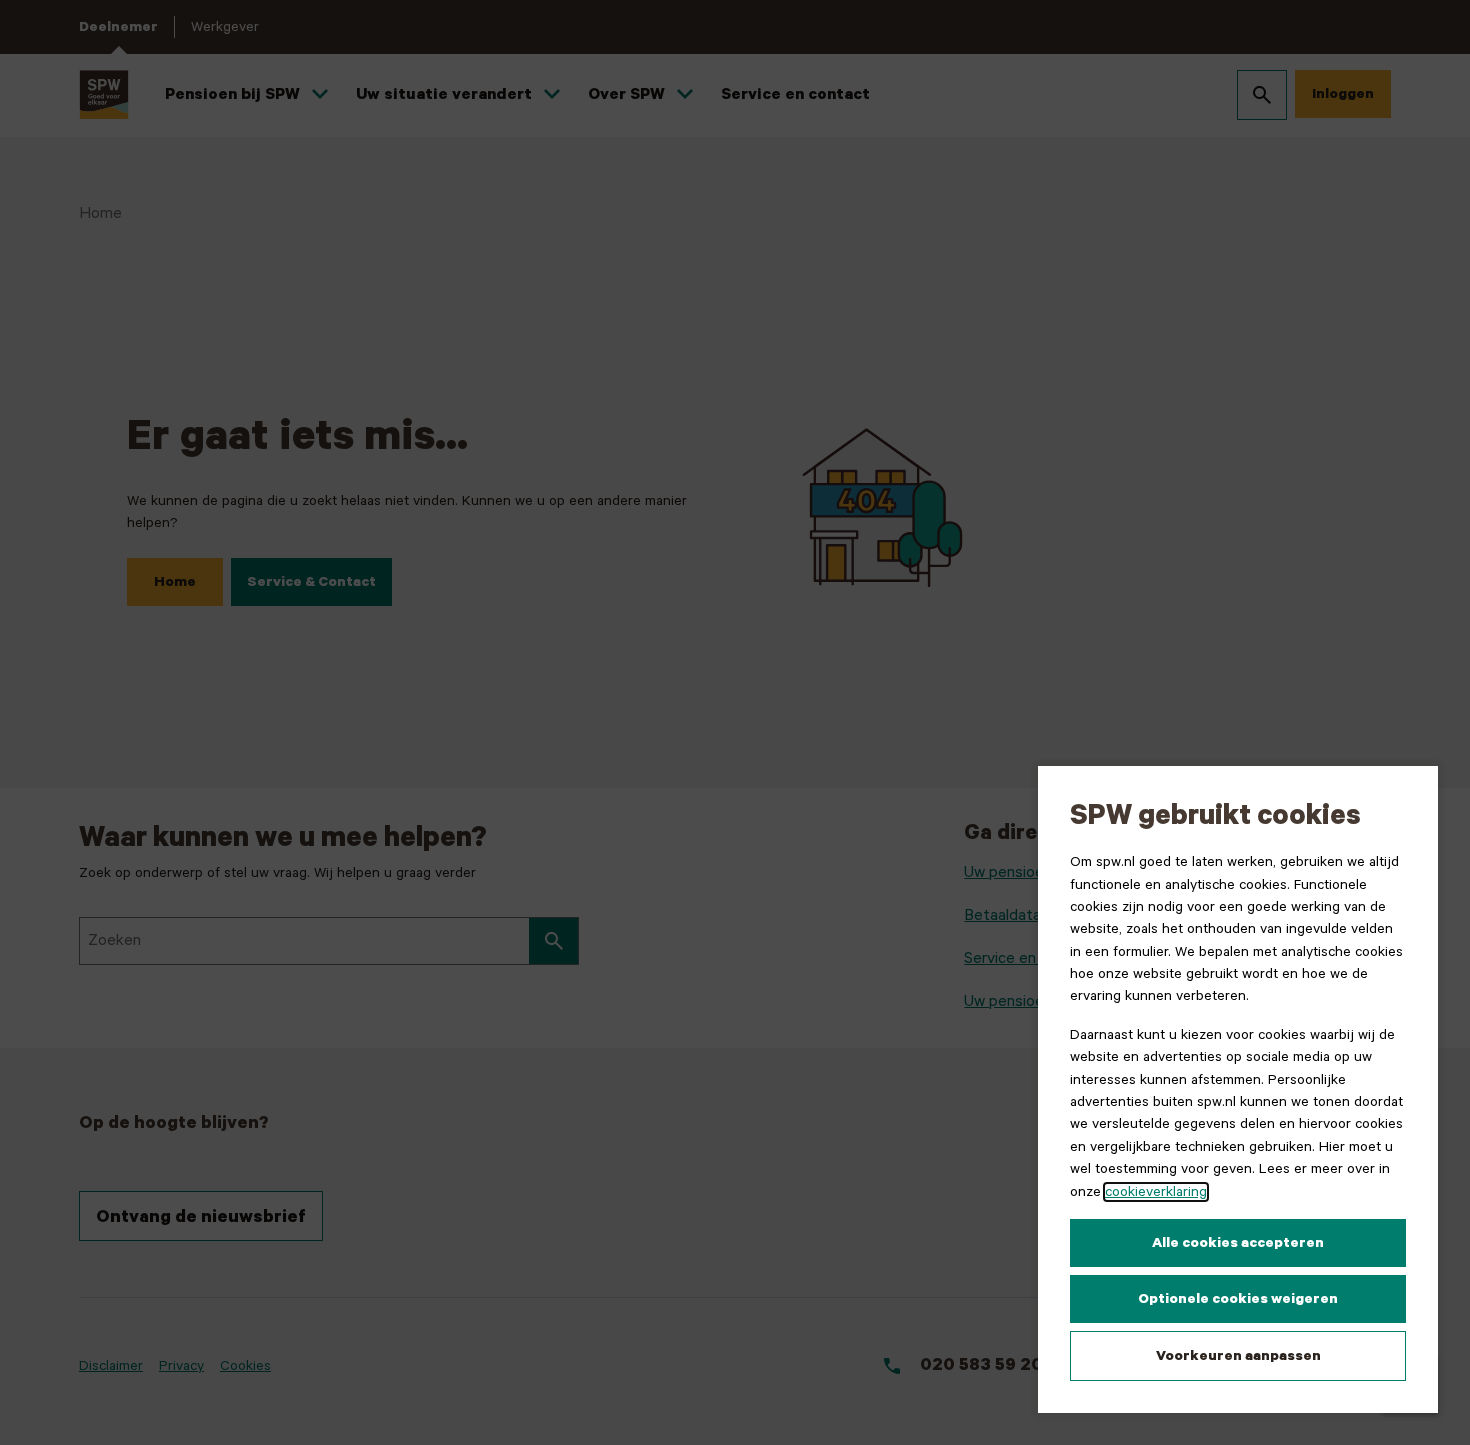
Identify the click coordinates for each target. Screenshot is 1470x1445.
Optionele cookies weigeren (1238, 1299)
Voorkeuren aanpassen (1238, 1356)
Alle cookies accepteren (1238, 1243)
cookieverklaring (1156, 1192)
